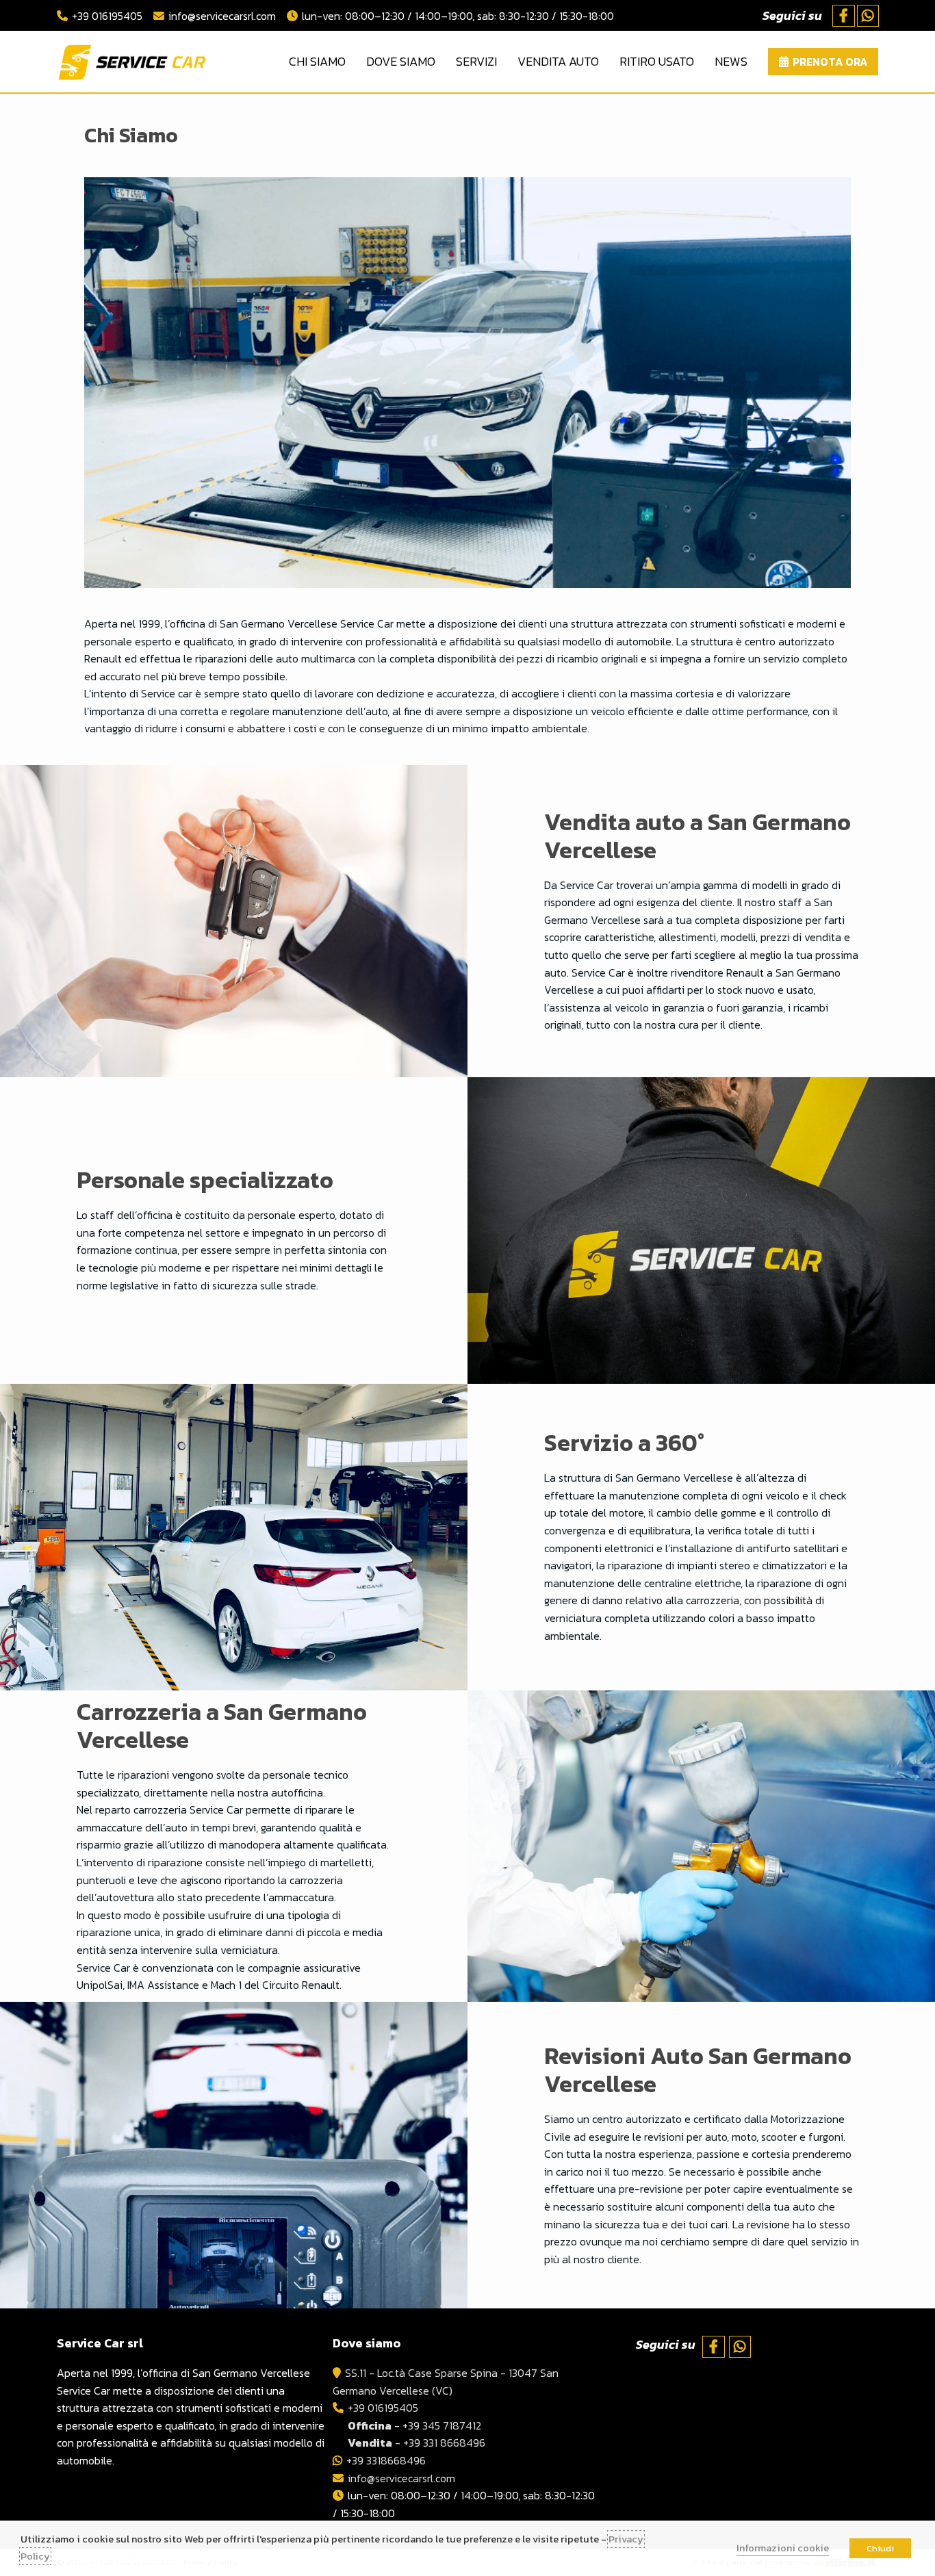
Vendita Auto (558, 61)
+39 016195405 (107, 16)
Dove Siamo (401, 61)
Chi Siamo (317, 61)
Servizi (476, 61)
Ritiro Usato (657, 61)
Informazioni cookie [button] (783, 2548)
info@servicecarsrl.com (222, 16)
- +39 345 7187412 (414, 2425)
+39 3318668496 (386, 2460)
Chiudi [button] (880, 2548)
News (731, 61)
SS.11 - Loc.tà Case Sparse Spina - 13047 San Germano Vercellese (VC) (446, 2382)
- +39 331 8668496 (417, 2443)
